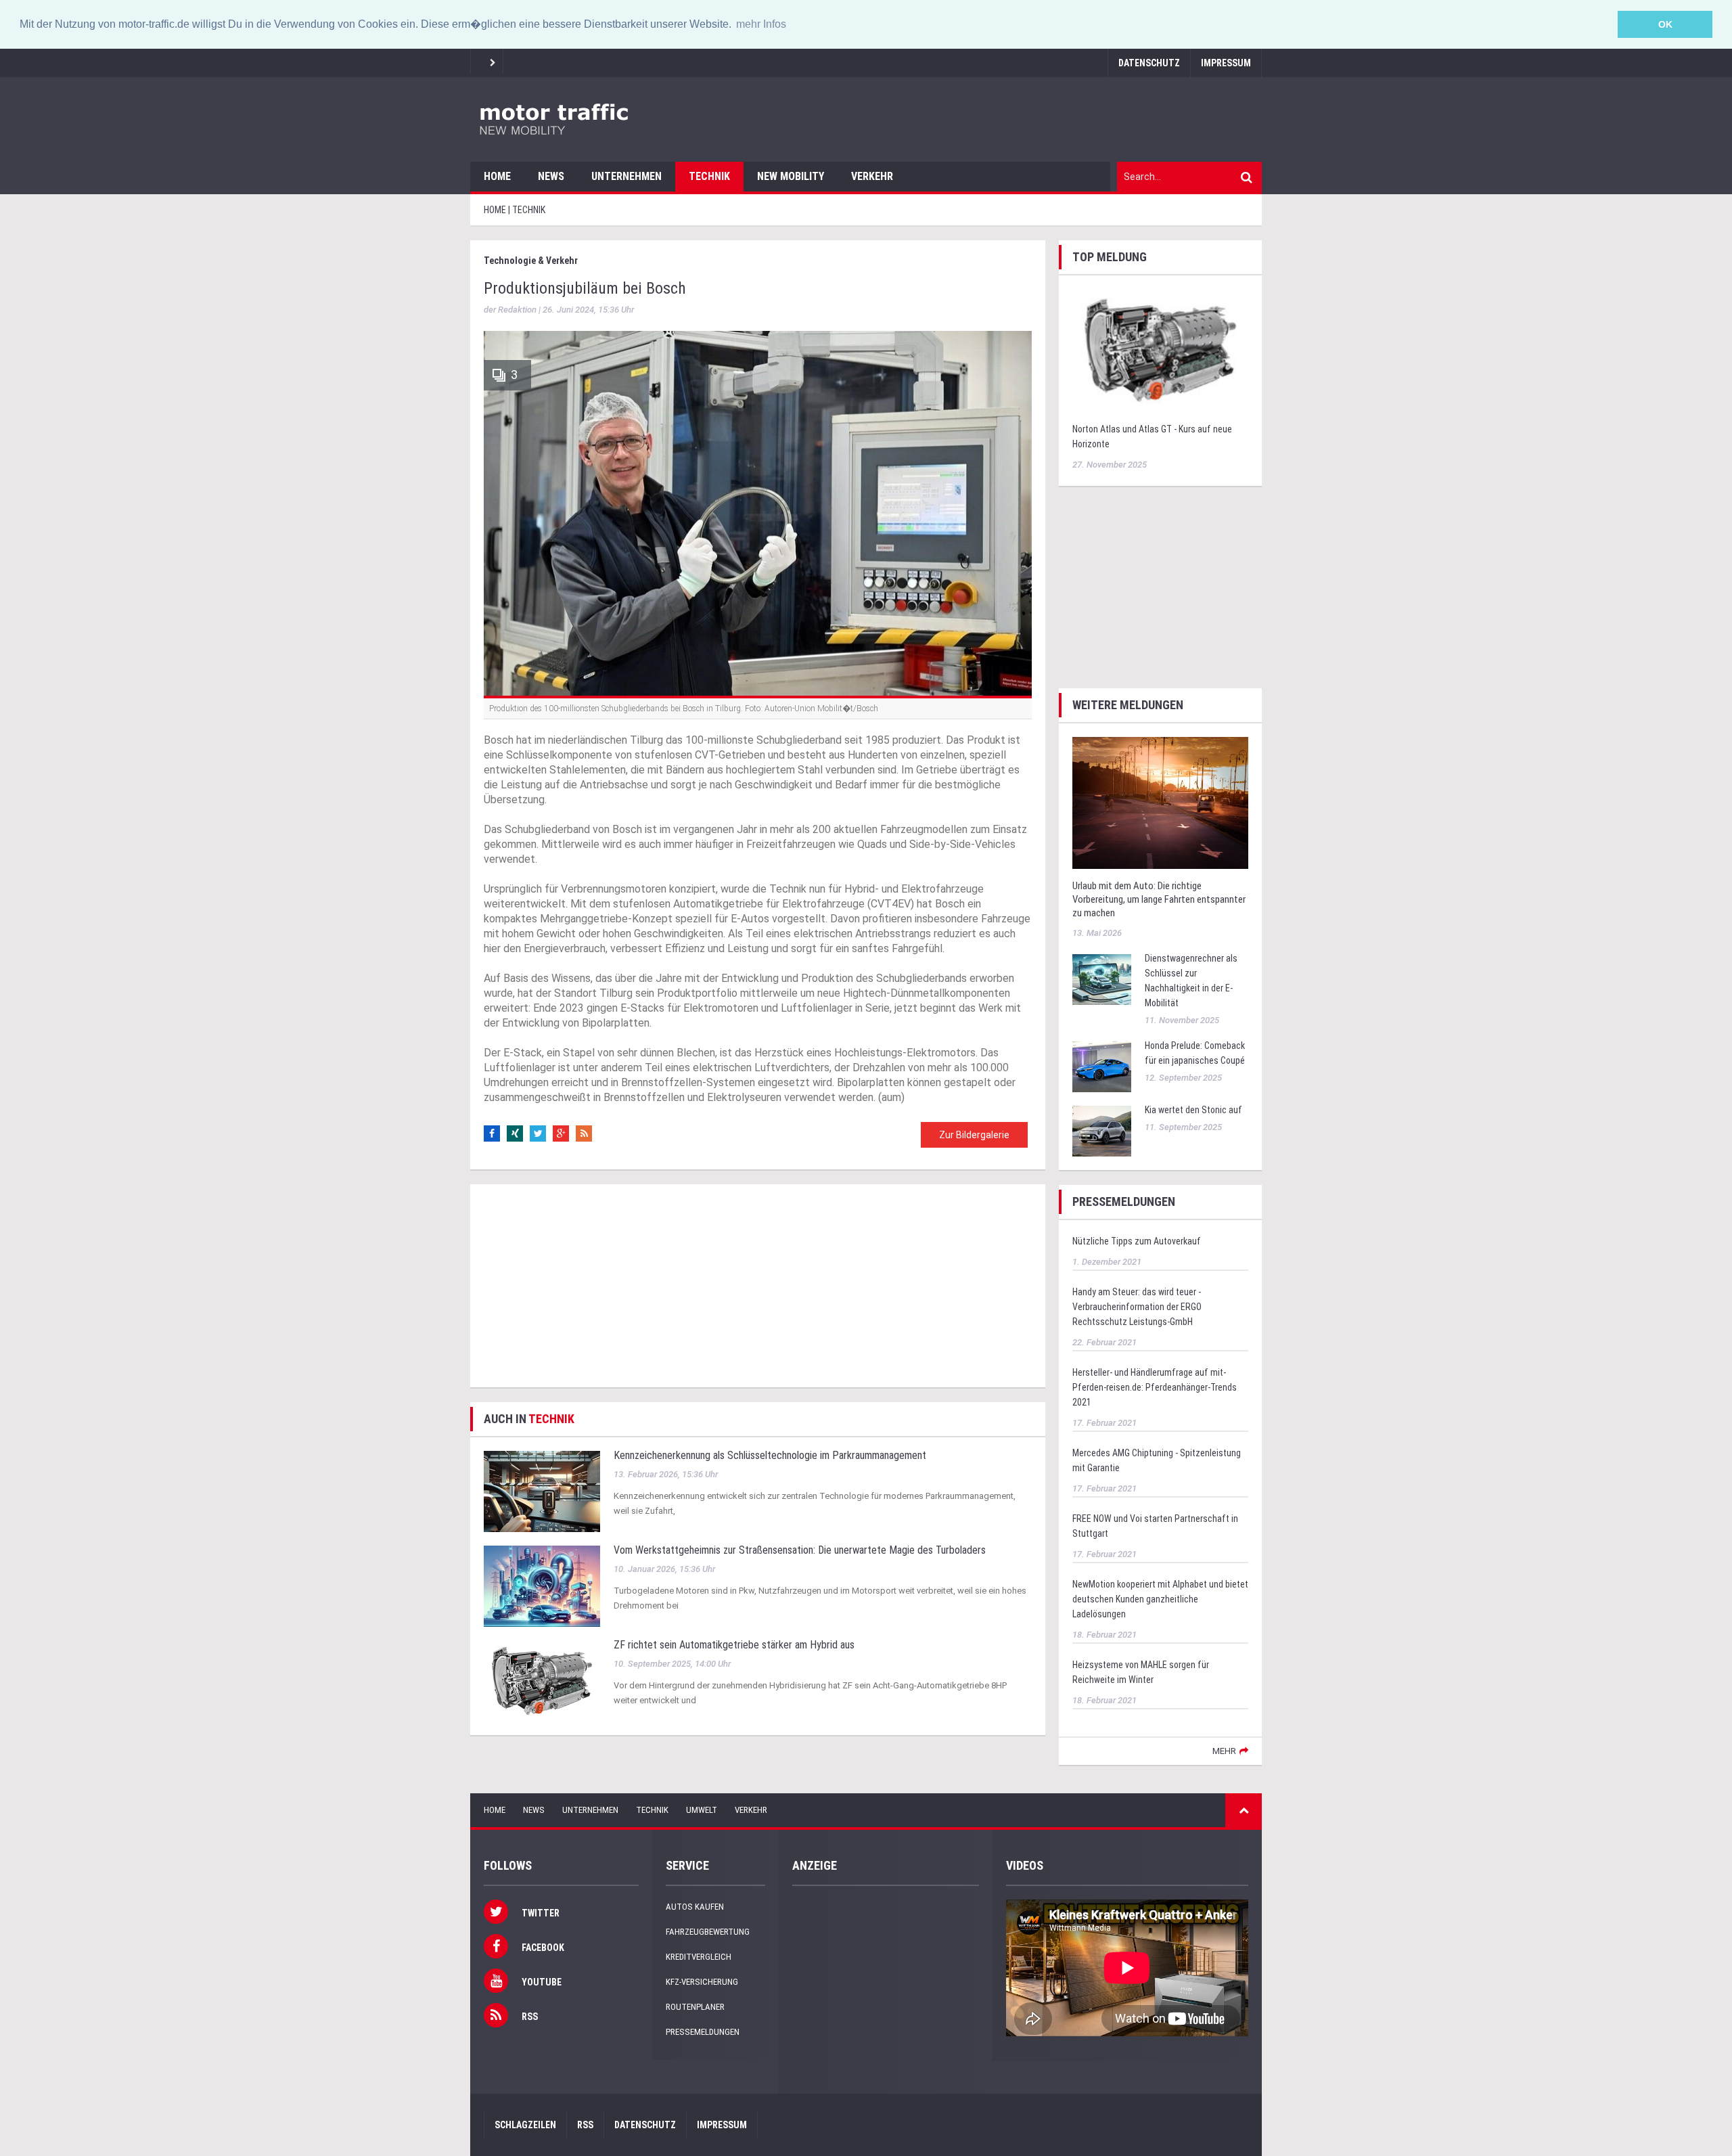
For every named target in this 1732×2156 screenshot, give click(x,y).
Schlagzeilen (525, 2125)
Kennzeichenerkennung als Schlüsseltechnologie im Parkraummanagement (770, 1455)
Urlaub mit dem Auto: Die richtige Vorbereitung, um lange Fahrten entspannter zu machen (1159, 899)
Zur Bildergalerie (974, 1135)
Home (497, 176)
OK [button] (1665, 24)
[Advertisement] (758, 1286)
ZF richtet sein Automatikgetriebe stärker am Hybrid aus (734, 1645)
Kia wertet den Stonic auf (1193, 1110)
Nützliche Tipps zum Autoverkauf (1137, 1241)
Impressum (1226, 63)
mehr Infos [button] (761, 24)
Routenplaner (695, 2007)
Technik (709, 176)
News (551, 176)
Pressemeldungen (703, 2032)
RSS (585, 2125)
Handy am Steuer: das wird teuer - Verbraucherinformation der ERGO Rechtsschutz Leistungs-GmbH (1137, 1307)
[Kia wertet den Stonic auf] (1102, 1130)
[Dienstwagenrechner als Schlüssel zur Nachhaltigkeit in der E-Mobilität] (1102, 979)
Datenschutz (1149, 63)
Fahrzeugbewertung (708, 1932)
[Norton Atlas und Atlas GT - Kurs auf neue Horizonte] (1160, 350)
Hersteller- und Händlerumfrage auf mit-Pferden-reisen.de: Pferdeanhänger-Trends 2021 (1155, 1387)
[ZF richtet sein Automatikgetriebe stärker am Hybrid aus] (542, 1681)
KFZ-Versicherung (702, 1982)
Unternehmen (626, 176)
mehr (1224, 1751)
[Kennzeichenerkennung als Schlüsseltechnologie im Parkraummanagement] (542, 1491)
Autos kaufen (695, 1907)
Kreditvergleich (699, 1957)
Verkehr (872, 176)
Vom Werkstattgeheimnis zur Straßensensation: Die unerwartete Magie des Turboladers (800, 1550)
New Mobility (791, 176)
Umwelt (702, 1810)
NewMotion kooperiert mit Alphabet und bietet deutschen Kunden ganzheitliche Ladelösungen (1160, 1599)
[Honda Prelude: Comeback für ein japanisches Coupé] (1102, 1066)
